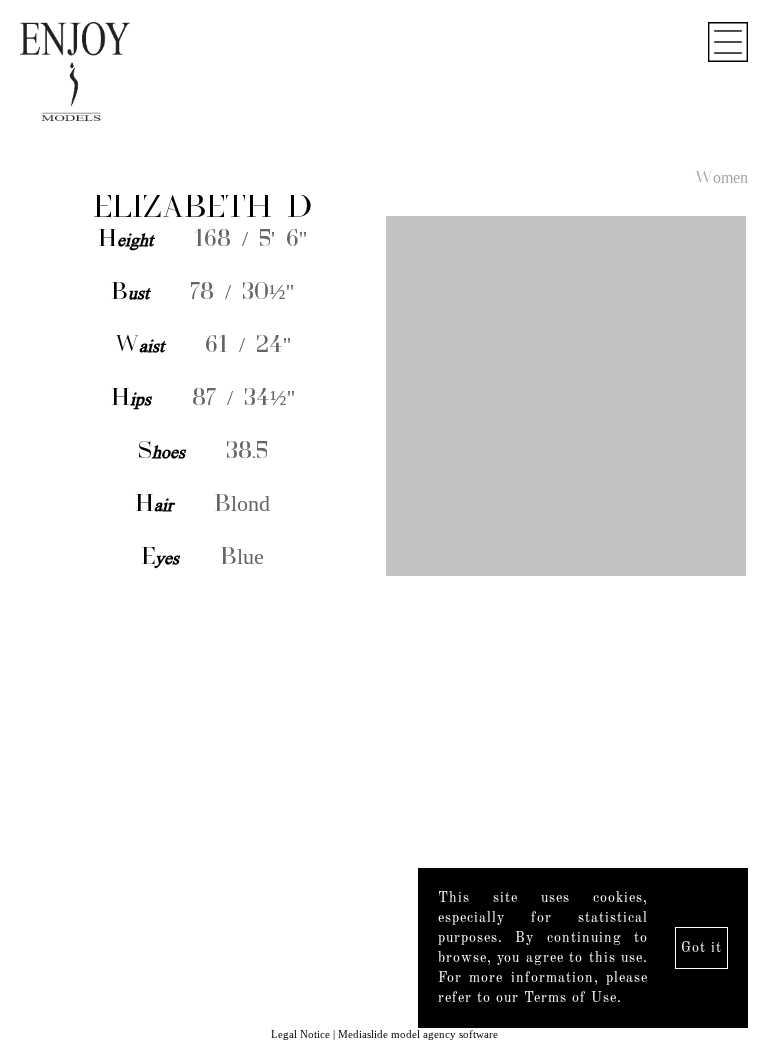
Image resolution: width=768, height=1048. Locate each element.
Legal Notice (300, 1034)
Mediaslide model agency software (418, 1034)
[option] (384, 398)
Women (721, 179)
